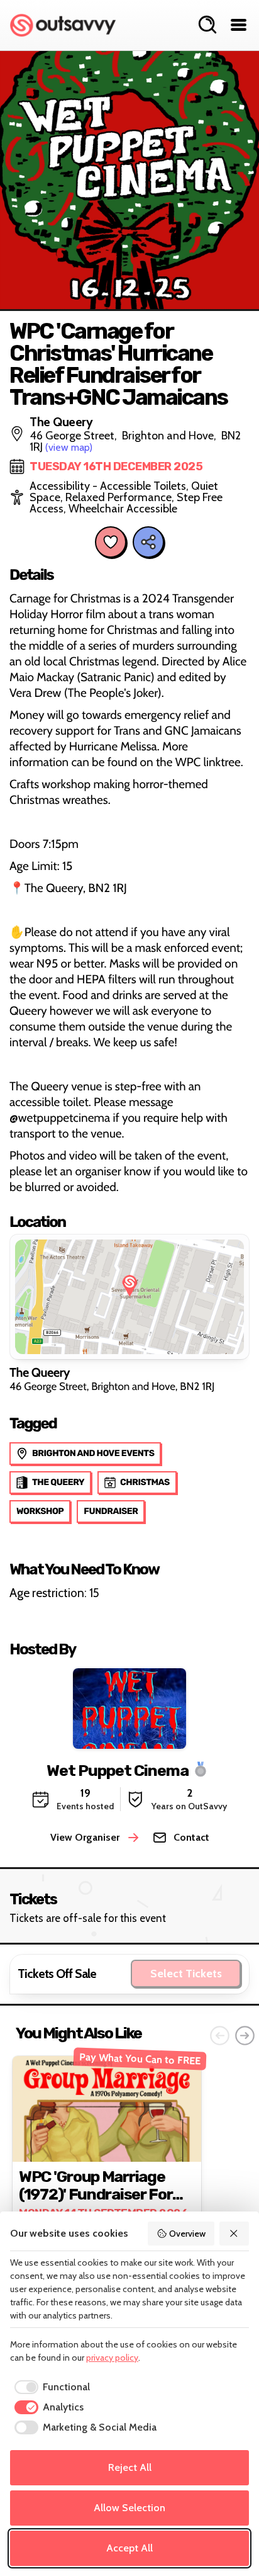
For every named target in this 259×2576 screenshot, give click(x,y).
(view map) (69, 447)
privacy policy (112, 2358)
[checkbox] (50, 2387)
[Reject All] (234, 2234)
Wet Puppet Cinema (118, 1770)
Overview (187, 2234)
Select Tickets (186, 1974)
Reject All (130, 2467)
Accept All (129, 2548)
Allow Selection (129, 2508)
